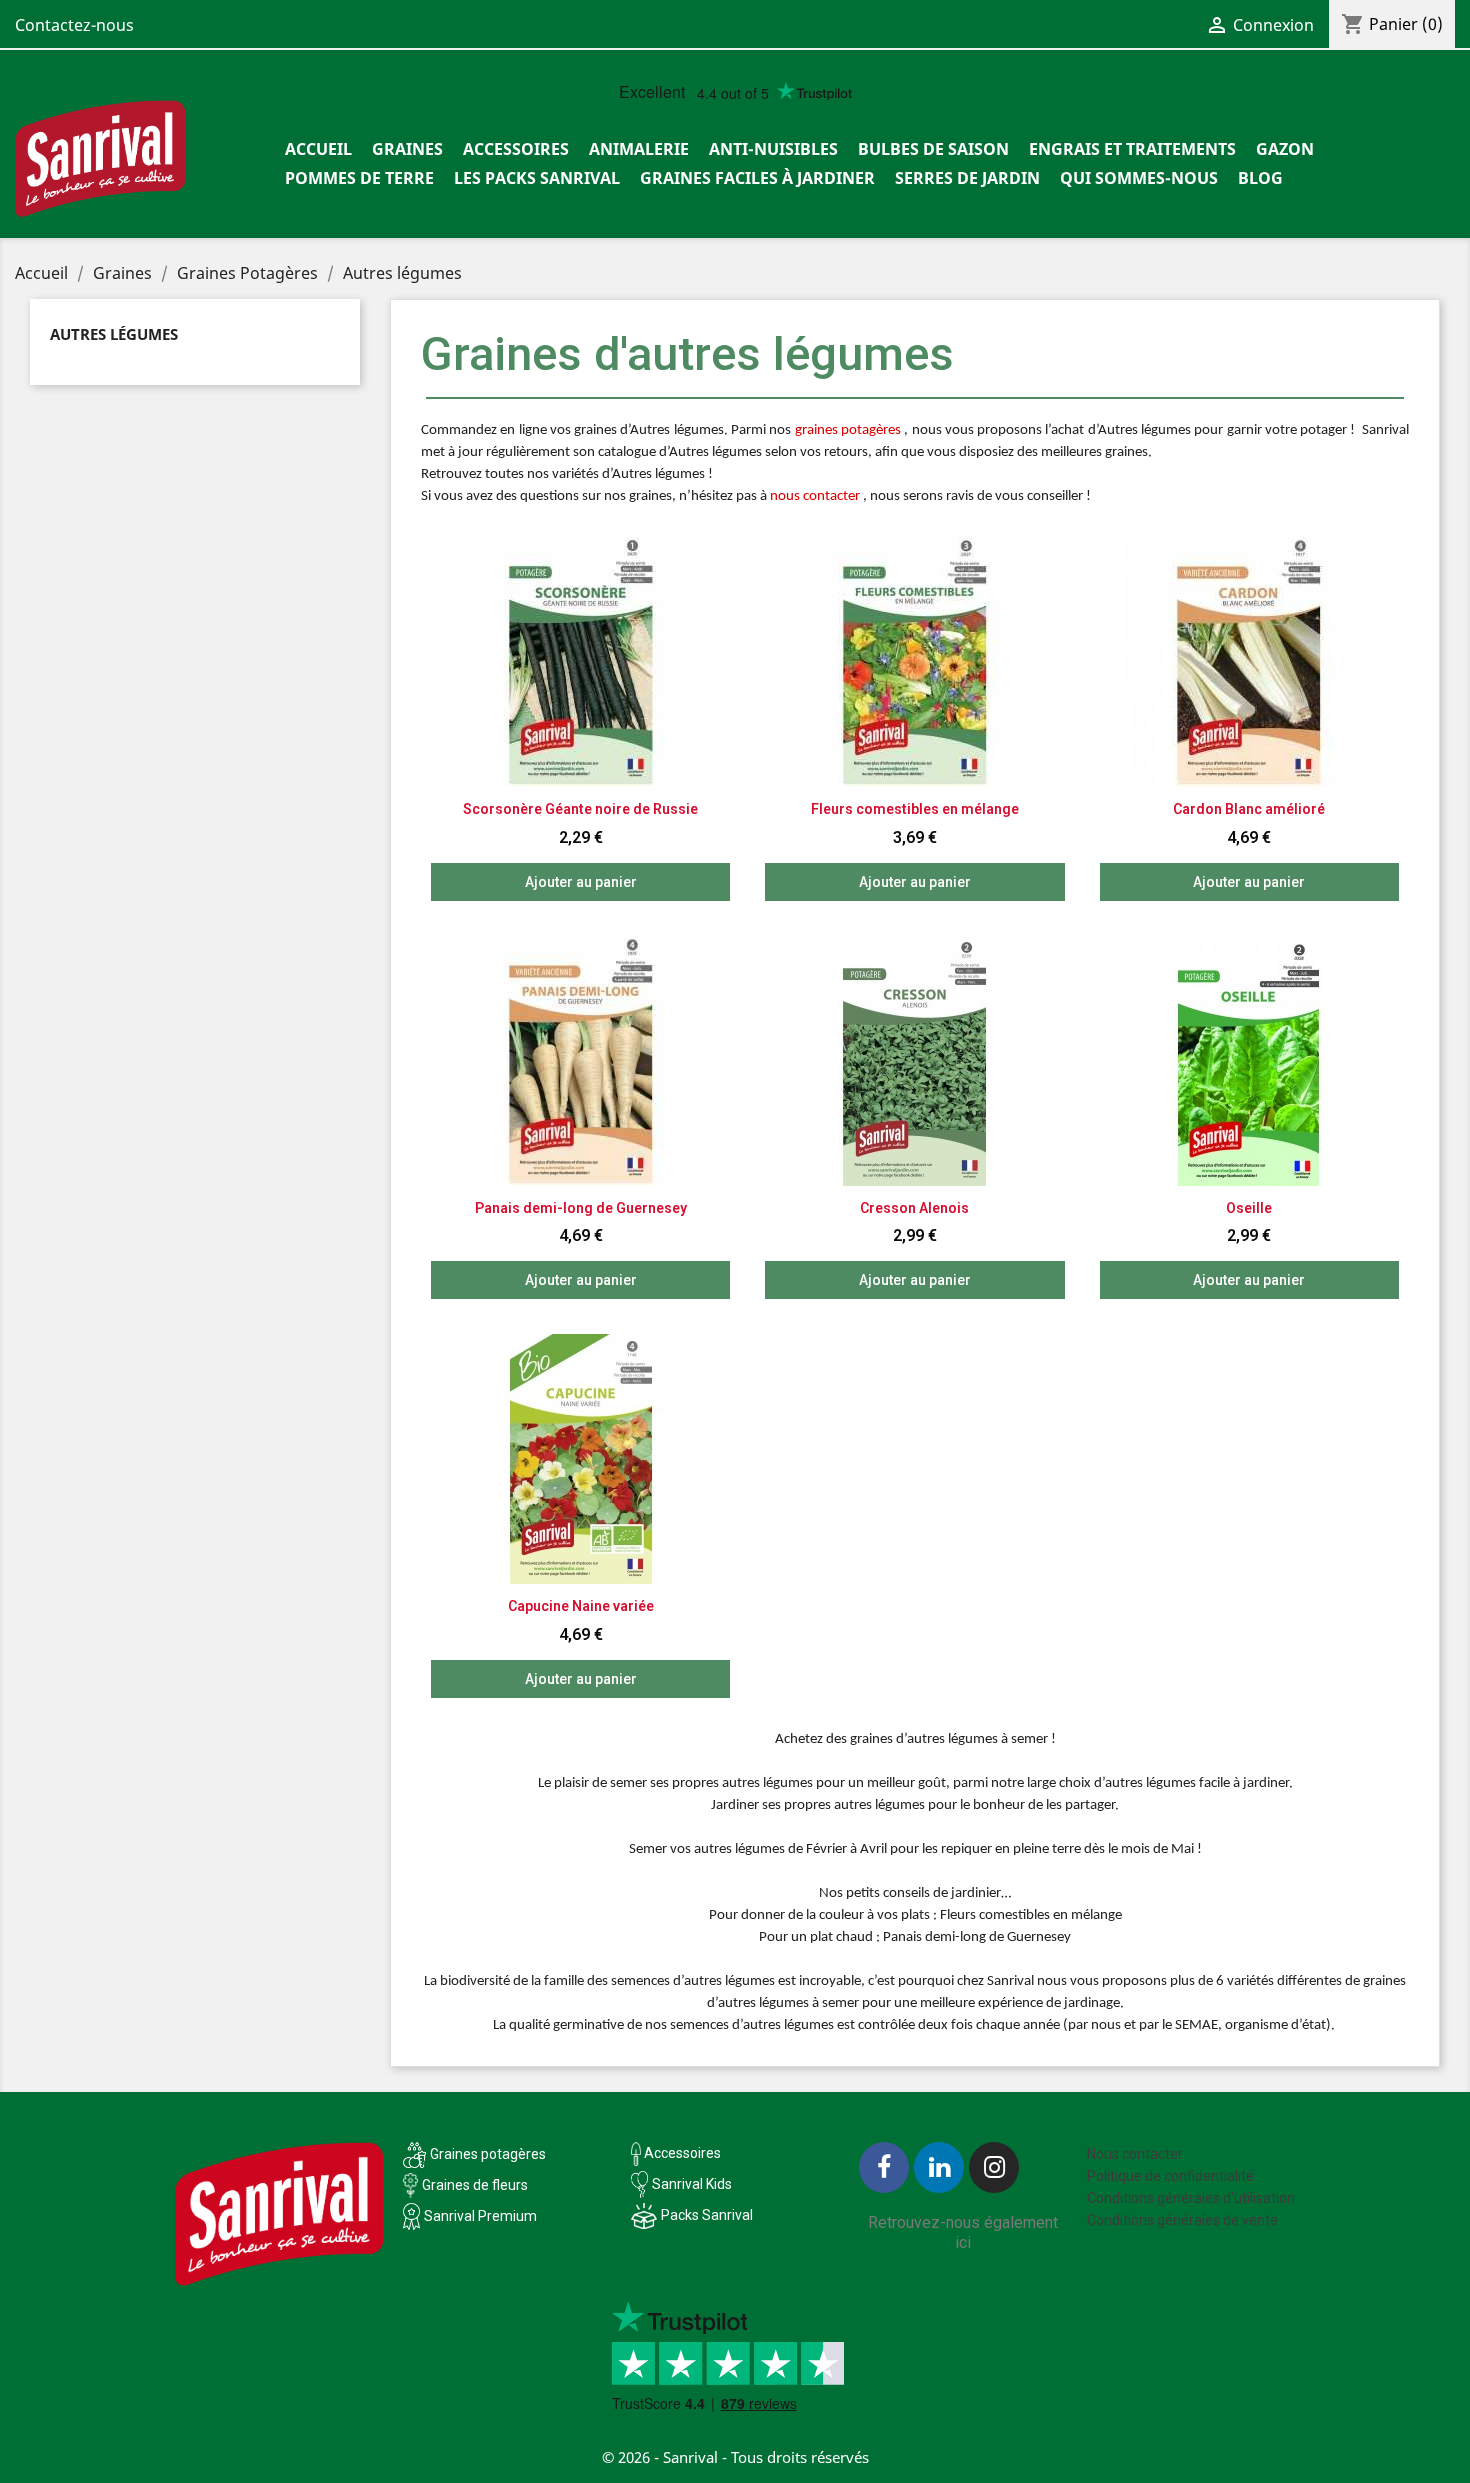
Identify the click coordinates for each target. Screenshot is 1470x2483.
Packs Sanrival (707, 2215)
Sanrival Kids (692, 2184)
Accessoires (516, 149)
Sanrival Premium (480, 2216)
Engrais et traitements (1132, 149)
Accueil (318, 149)
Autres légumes (114, 334)
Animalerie (639, 149)
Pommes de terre (359, 178)
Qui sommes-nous (1139, 178)
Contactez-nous (74, 25)
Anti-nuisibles (773, 149)
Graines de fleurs (475, 2185)
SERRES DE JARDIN (967, 178)
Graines (407, 149)
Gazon (1285, 149)
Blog (1260, 178)
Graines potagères (488, 2154)
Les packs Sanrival (537, 178)
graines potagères (848, 430)
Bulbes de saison (933, 149)
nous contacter (815, 496)
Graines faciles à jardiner (757, 178)
